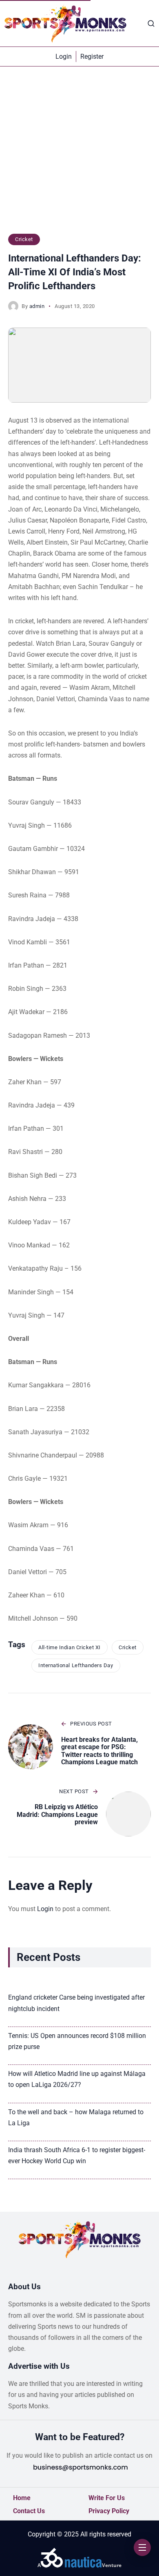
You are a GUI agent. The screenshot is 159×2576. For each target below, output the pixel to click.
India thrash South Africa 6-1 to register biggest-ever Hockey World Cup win (77, 2155)
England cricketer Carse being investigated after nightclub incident (76, 2003)
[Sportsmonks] (65, 23)
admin (37, 306)
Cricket (24, 239)
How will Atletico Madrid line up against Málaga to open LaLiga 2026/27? (77, 2079)
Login (45, 1909)
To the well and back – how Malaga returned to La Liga (76, 2118)
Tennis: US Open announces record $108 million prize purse (77, 2041)
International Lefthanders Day (76, 1665)
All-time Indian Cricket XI (70, 1647)
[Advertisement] (79, 154)
